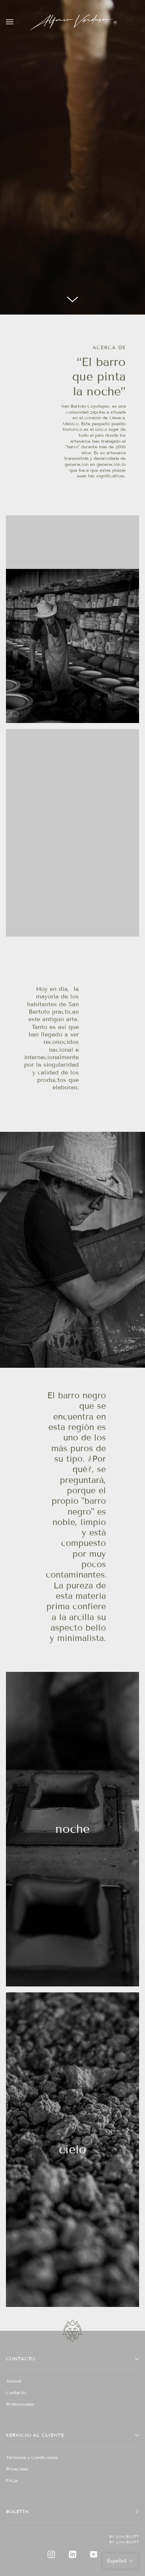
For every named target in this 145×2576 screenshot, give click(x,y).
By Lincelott (124, 2536)
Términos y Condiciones (32, 2457)
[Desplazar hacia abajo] (72, 303)
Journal (14, 2381)
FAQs (12, 2480)
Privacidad (17, 2469)
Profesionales (20, 2404)
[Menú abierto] (17, 22)
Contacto (16, 2392)
